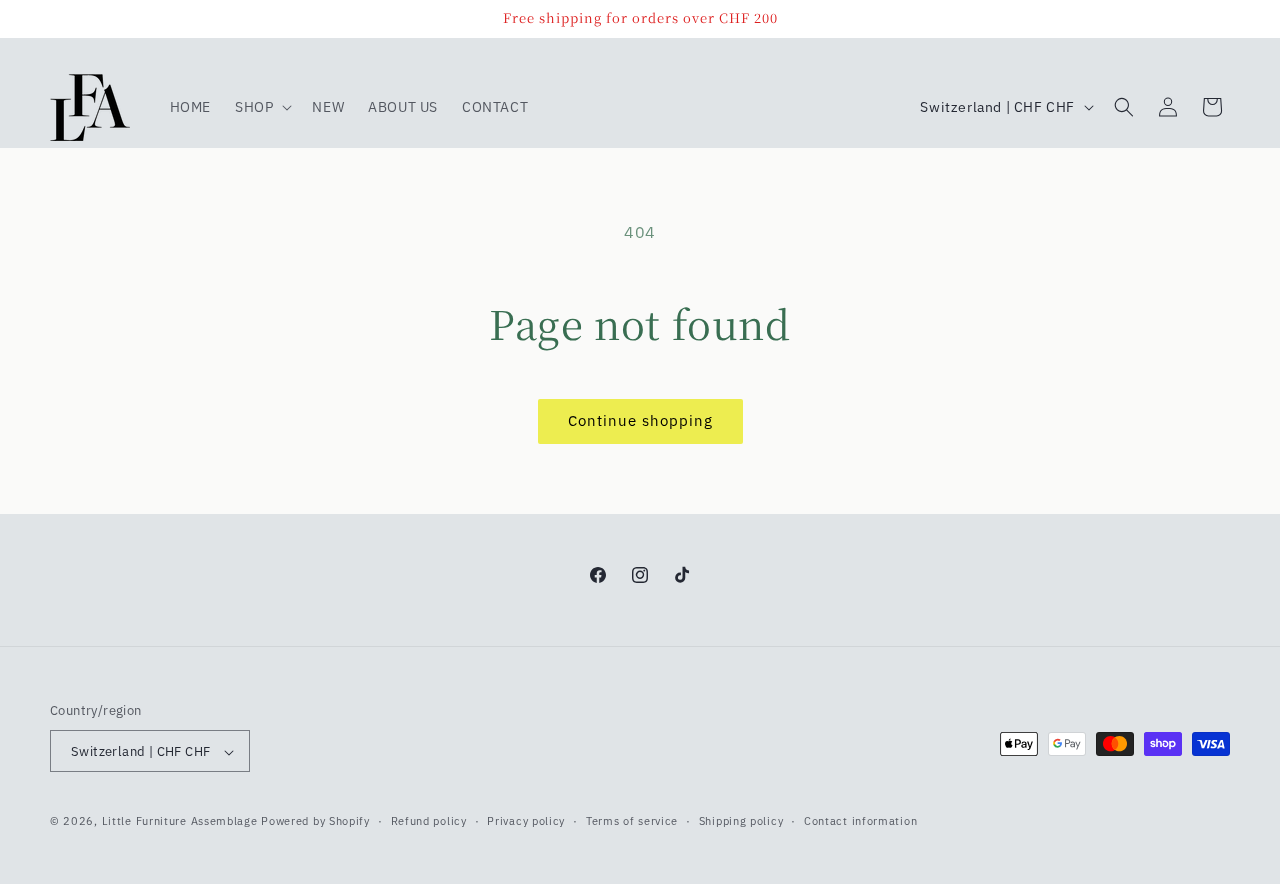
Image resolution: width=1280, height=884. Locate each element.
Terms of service (632, 821)
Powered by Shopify (315, 822)
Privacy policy (526, 821)
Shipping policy (741, 821)
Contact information (860, 821)
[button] (261, 107)
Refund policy (429, 821)
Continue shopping (640, 420)
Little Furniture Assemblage (180, 822)
